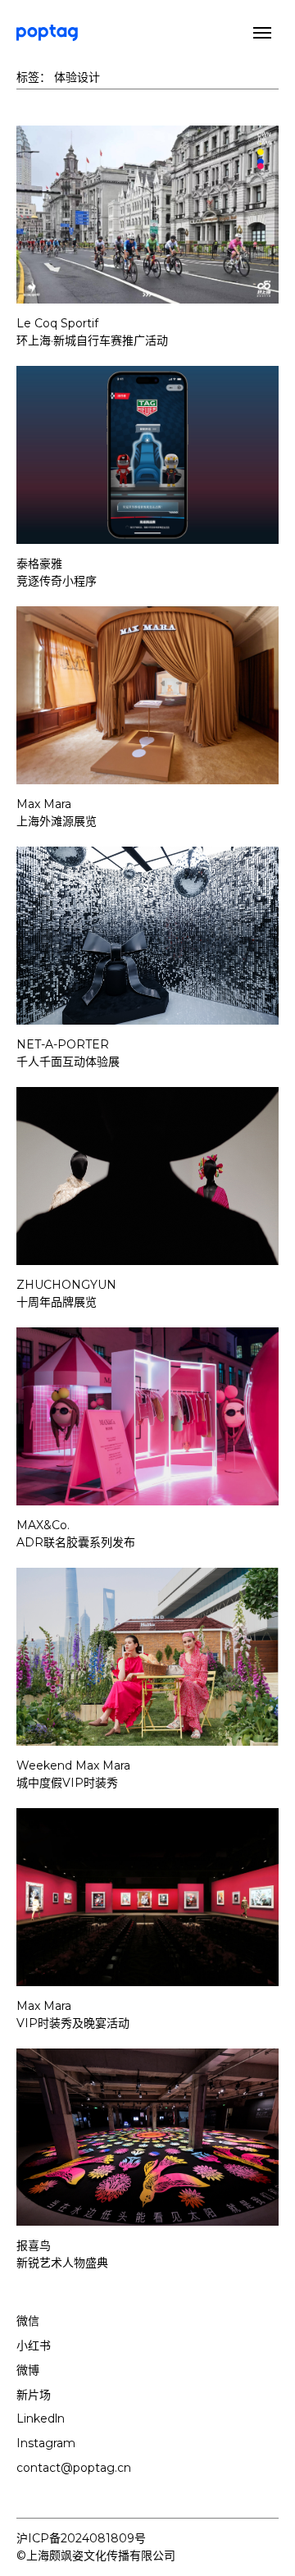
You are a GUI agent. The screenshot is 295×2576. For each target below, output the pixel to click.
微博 (28, 2370)
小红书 (34, 2345)
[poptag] (47, 33)
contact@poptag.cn (74, 2468)
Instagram (46, 2443)
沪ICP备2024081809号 (81, 2538)
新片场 (34, 2395)
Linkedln (41, 2418)
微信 (28, 2321)
